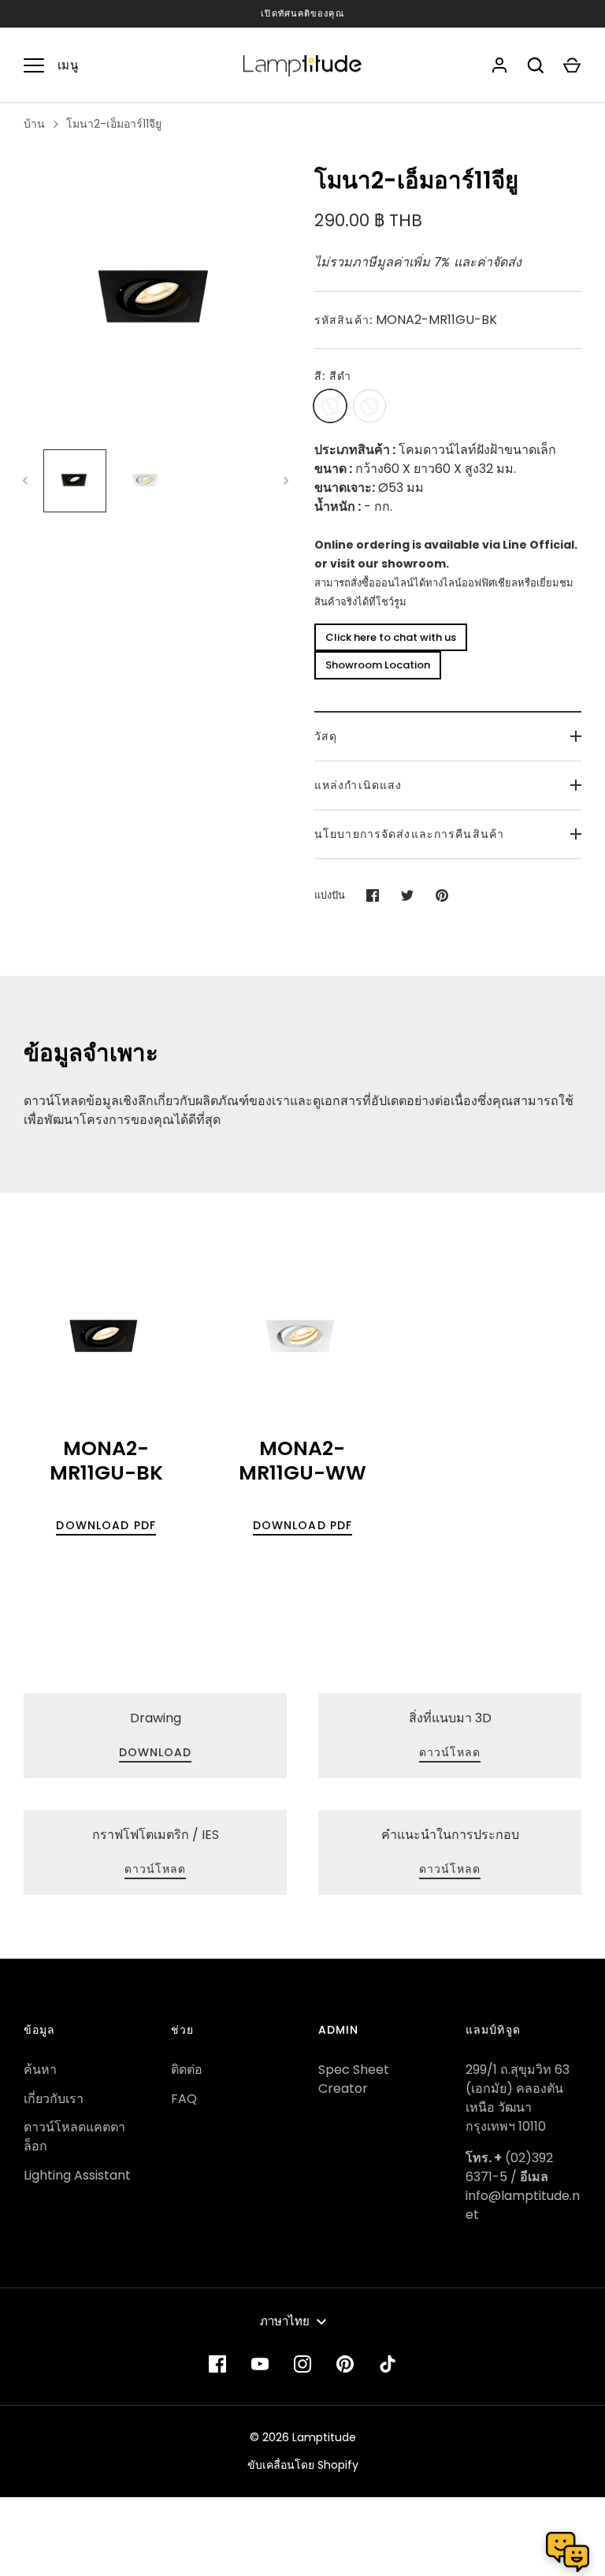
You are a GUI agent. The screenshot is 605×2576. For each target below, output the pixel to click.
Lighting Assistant (77, 2175)
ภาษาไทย (285, 2321)
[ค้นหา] (536, 65)
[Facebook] (217, 2364)
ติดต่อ (187, 2070)
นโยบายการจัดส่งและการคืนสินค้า (409, 834)
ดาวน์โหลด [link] (450, 1752)
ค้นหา (40, 2070)
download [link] (156, 1752)
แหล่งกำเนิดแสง (358, 785)
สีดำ (330, 406)
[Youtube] (260, 2364)
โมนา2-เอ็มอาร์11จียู (114, 124)
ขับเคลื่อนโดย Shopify (303, 2465)
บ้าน (34, 124)
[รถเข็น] (572, 65)
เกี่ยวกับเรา (54, 2099)
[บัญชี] (499, 65)
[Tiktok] (388, 2364)
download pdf (106, 1525)
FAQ (184, 2099)
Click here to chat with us (391, 637)
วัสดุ (326, 736)
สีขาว (369, 406)
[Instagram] (302, 2364)
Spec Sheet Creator (354, 2079)
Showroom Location (378, 665)
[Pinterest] (345, 2364)
